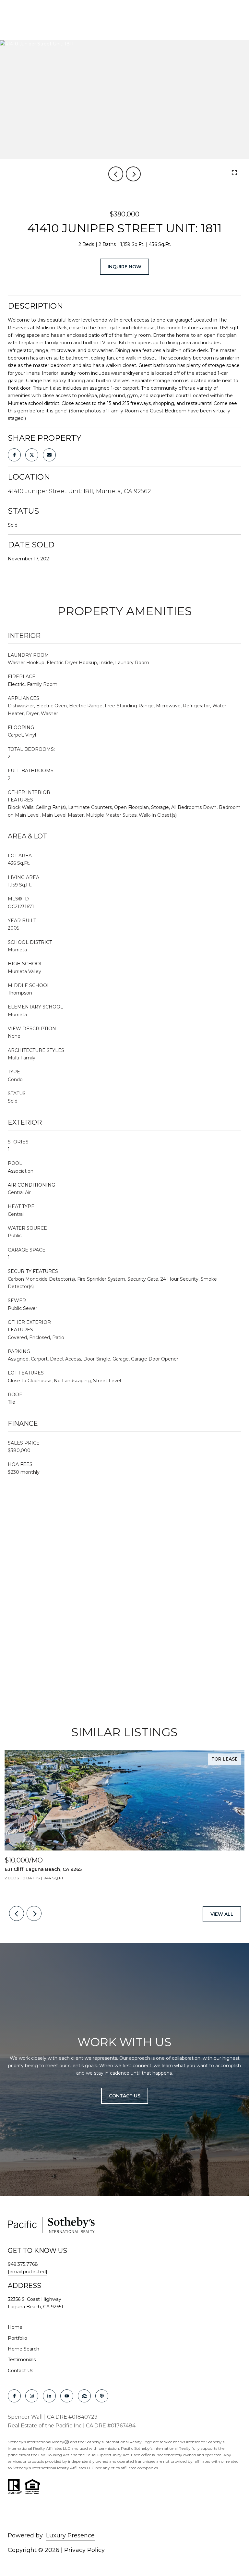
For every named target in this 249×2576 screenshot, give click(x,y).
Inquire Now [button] (124, 267)
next (133, 174)
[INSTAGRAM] (32, 2396)
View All (222, 1914)
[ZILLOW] (84, 2396)
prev (116, 174)
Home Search (24, 2349)
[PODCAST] (102, 2396)
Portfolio (18, 2338)
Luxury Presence (70, 2535)
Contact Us (20, 2371)
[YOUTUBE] (67, 2396)
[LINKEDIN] (49, 2396)
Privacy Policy (84, 2550)
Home (15, 2327)
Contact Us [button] (125, 2096)
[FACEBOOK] (14, 2396)
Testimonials (22, 2360)
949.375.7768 (23, 2264)
